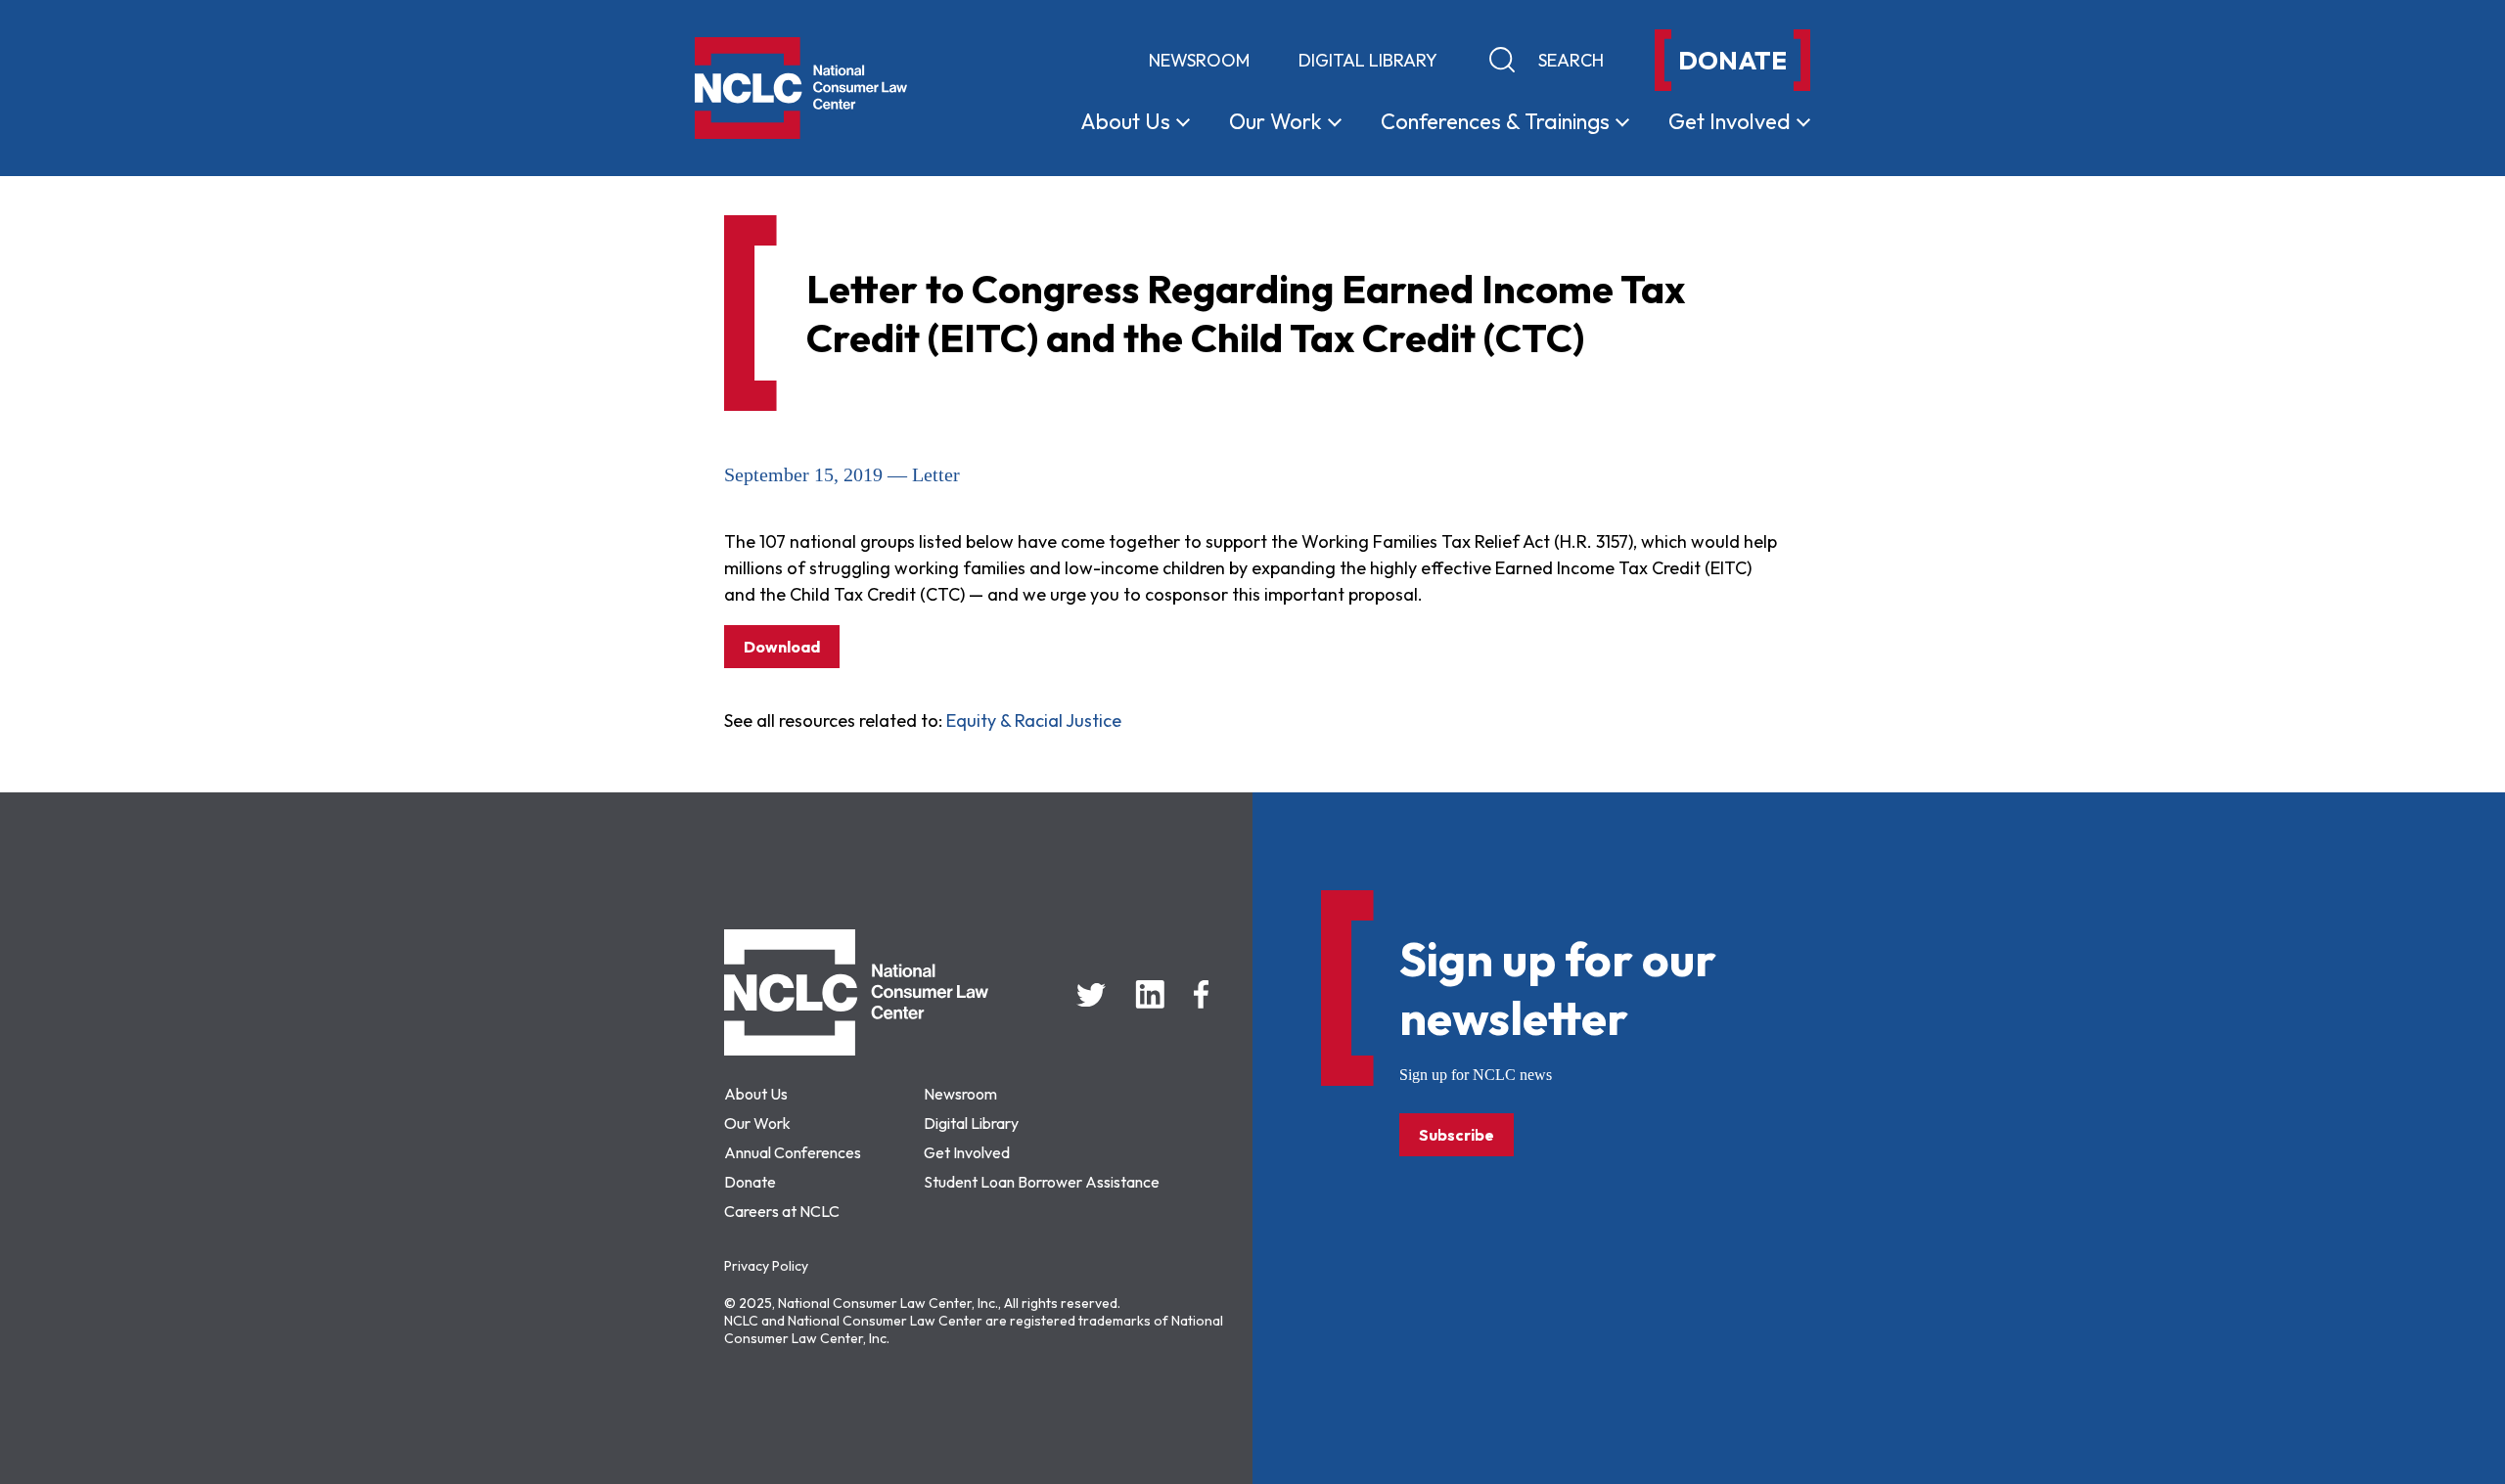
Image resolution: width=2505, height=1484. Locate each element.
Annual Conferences (793, 1152)
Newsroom (1199, 60)
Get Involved (967, 1152)
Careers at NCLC (782, 1211)
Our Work (757, 1123)
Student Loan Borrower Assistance (1042, 1182)
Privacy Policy (766, 1266)
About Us (756, 1094)
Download (782, 647)
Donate (750, 1182)
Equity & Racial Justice (1034, 720)
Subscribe (1457, 1135)
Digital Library (1368, 60)
